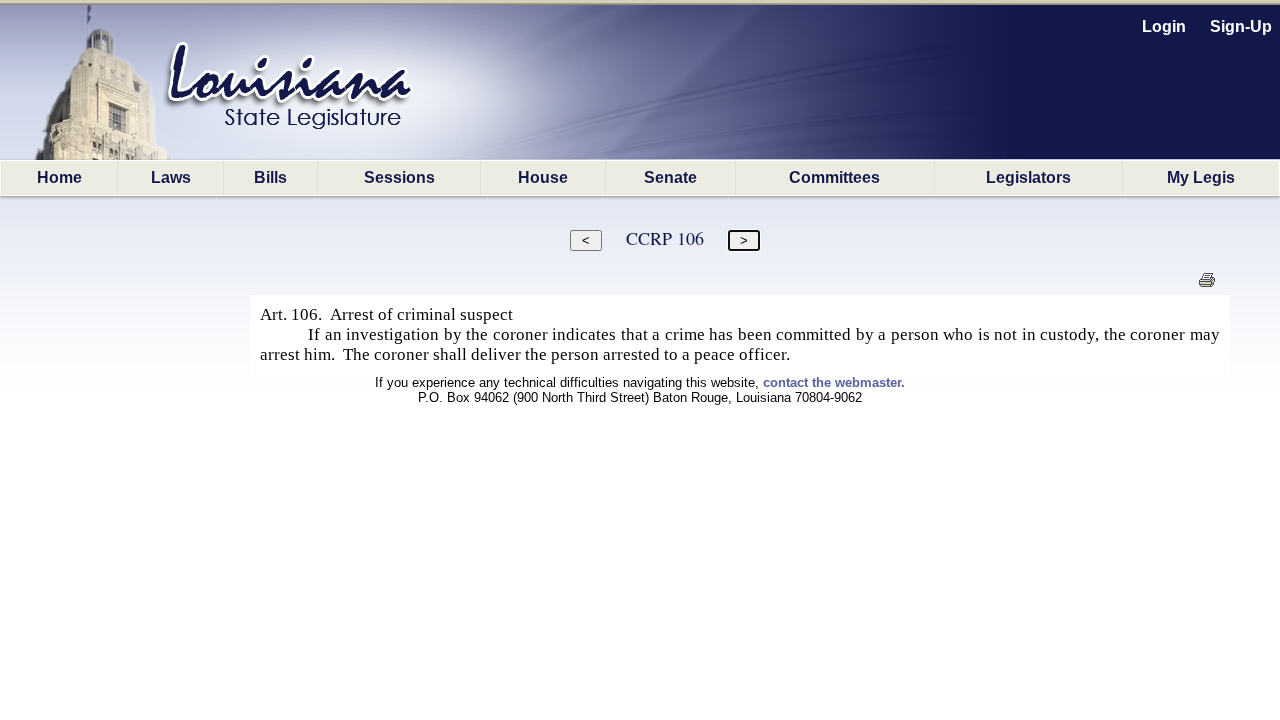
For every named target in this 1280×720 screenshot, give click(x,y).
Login (1164, 26)
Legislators (1028, 177)
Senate (670, 177)
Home (59, 177)
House (543, 177)
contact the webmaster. (834, 382)
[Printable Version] (1206, 285)
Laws (171, 177)
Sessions (399, 177)
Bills (270, 177)
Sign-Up (1241, 26)
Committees (834, 177)
